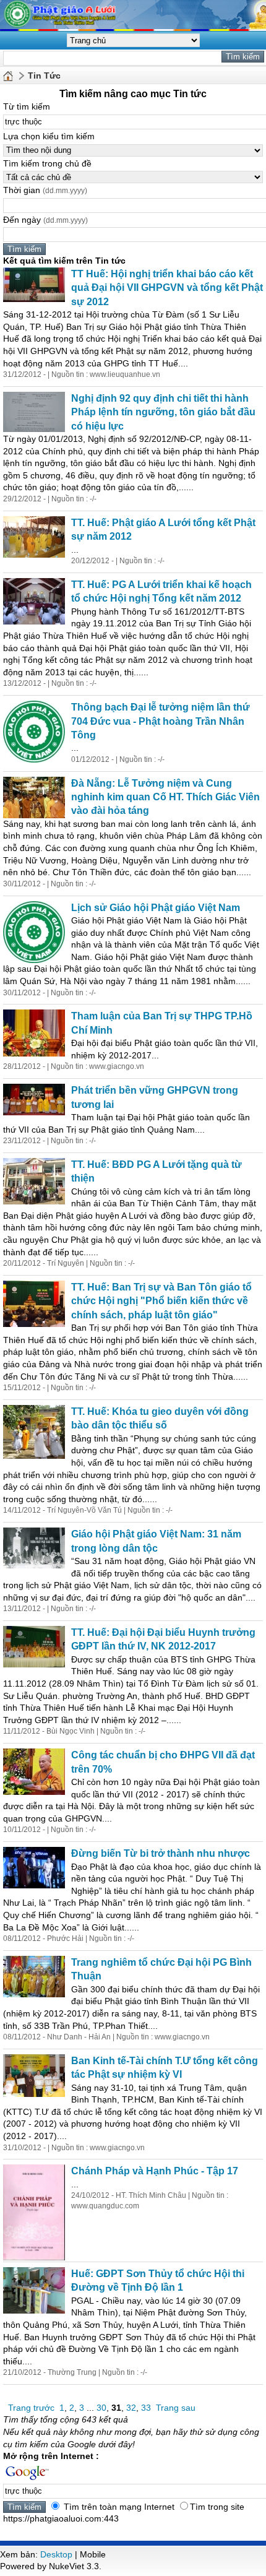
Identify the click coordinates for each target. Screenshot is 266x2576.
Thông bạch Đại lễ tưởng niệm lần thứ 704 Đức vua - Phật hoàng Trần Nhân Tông (161, 721)
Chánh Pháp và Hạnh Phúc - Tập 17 (155, 2171)
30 (101, 2408)
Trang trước (31, 2408)
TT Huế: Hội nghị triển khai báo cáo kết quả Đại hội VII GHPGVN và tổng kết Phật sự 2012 (167, 288)
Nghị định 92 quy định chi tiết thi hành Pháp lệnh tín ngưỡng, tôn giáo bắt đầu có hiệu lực (163, 412)
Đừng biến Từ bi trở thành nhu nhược (161, 1853)
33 (146, 2408)
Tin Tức (44, 76)
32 (131, 2408)
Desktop (56, 2554)
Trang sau (176, 2408)
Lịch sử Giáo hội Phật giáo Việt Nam (156, 908)
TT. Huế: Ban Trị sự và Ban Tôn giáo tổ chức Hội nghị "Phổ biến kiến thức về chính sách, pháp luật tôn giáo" (161, 1301)
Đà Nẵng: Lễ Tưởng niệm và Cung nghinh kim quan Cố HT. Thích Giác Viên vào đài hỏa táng (165, 797)
